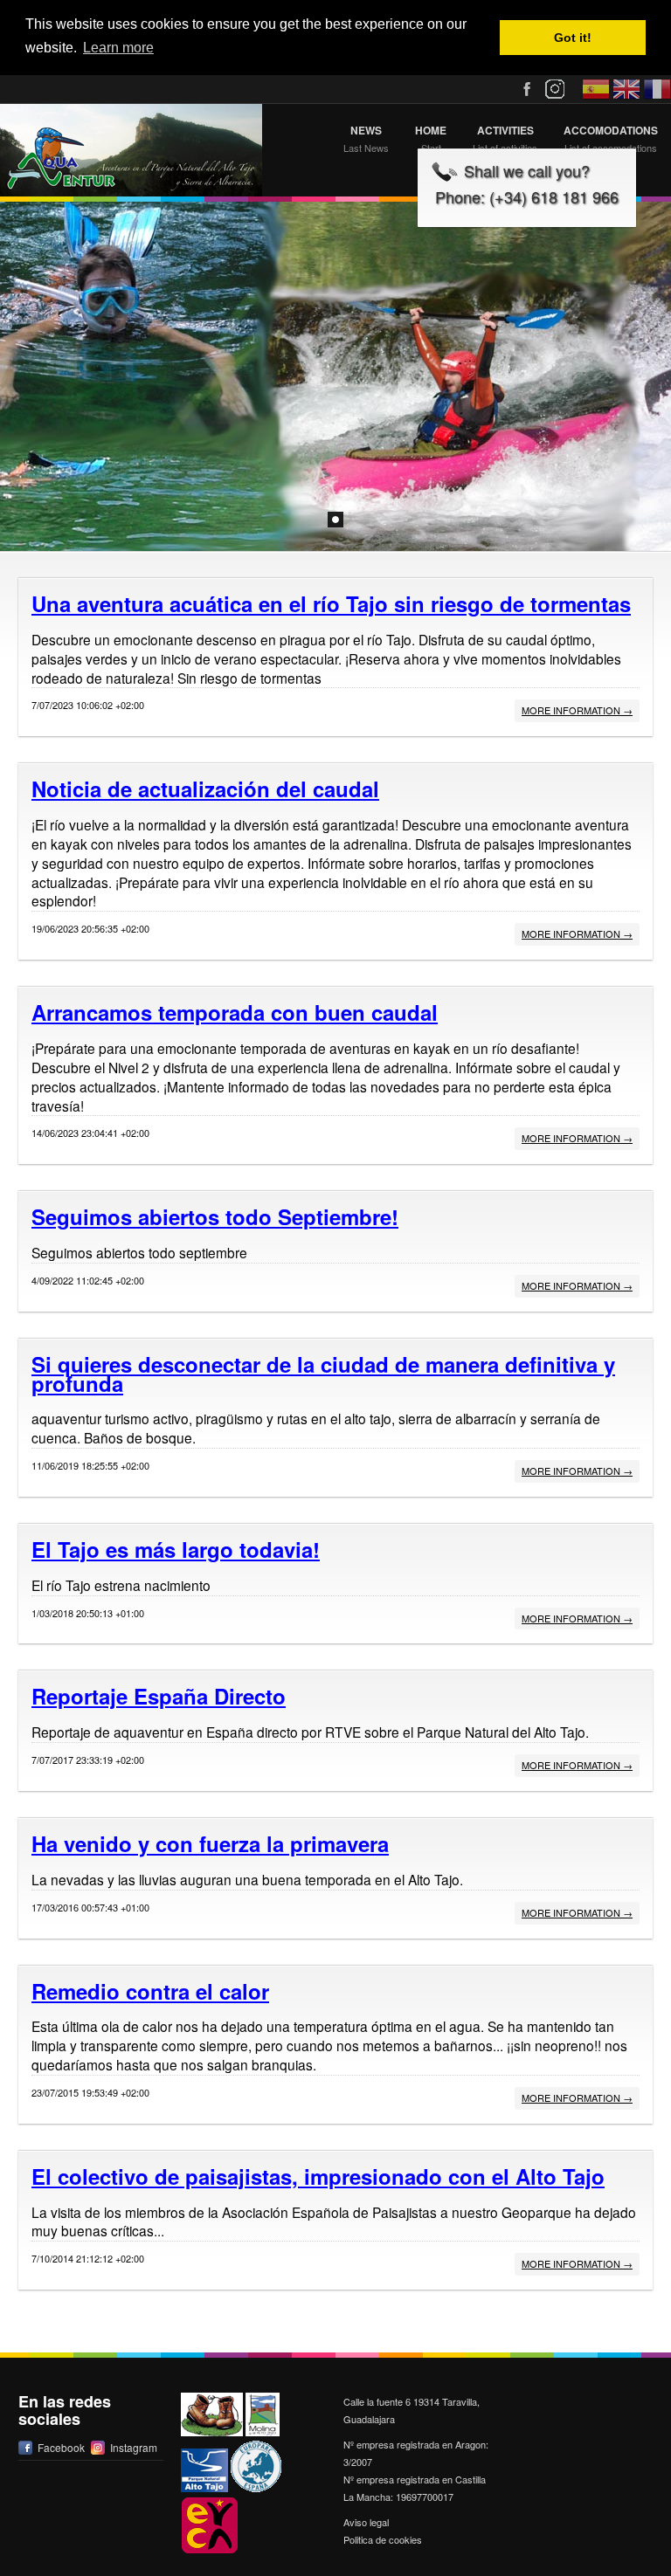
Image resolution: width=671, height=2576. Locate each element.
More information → (577, 710)
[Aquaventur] (131, 150)
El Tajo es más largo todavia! (176, 1549)
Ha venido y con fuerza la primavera (210, 1843)
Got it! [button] (573, 38)
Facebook (61, 2447)
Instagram (134, 2447)
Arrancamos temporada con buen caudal (235, 1012)
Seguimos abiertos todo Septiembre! (215, 1216)
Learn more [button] (118, 48)
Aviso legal (366, 2522)
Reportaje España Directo (159, 1696)
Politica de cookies (383, 2539)
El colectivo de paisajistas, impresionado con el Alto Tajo (318, 2176)
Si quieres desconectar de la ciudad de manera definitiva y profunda (323, 1374)
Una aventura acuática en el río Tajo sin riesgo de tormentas (331, 603)
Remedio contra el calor (150, 1991)
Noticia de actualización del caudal (205, 789)
